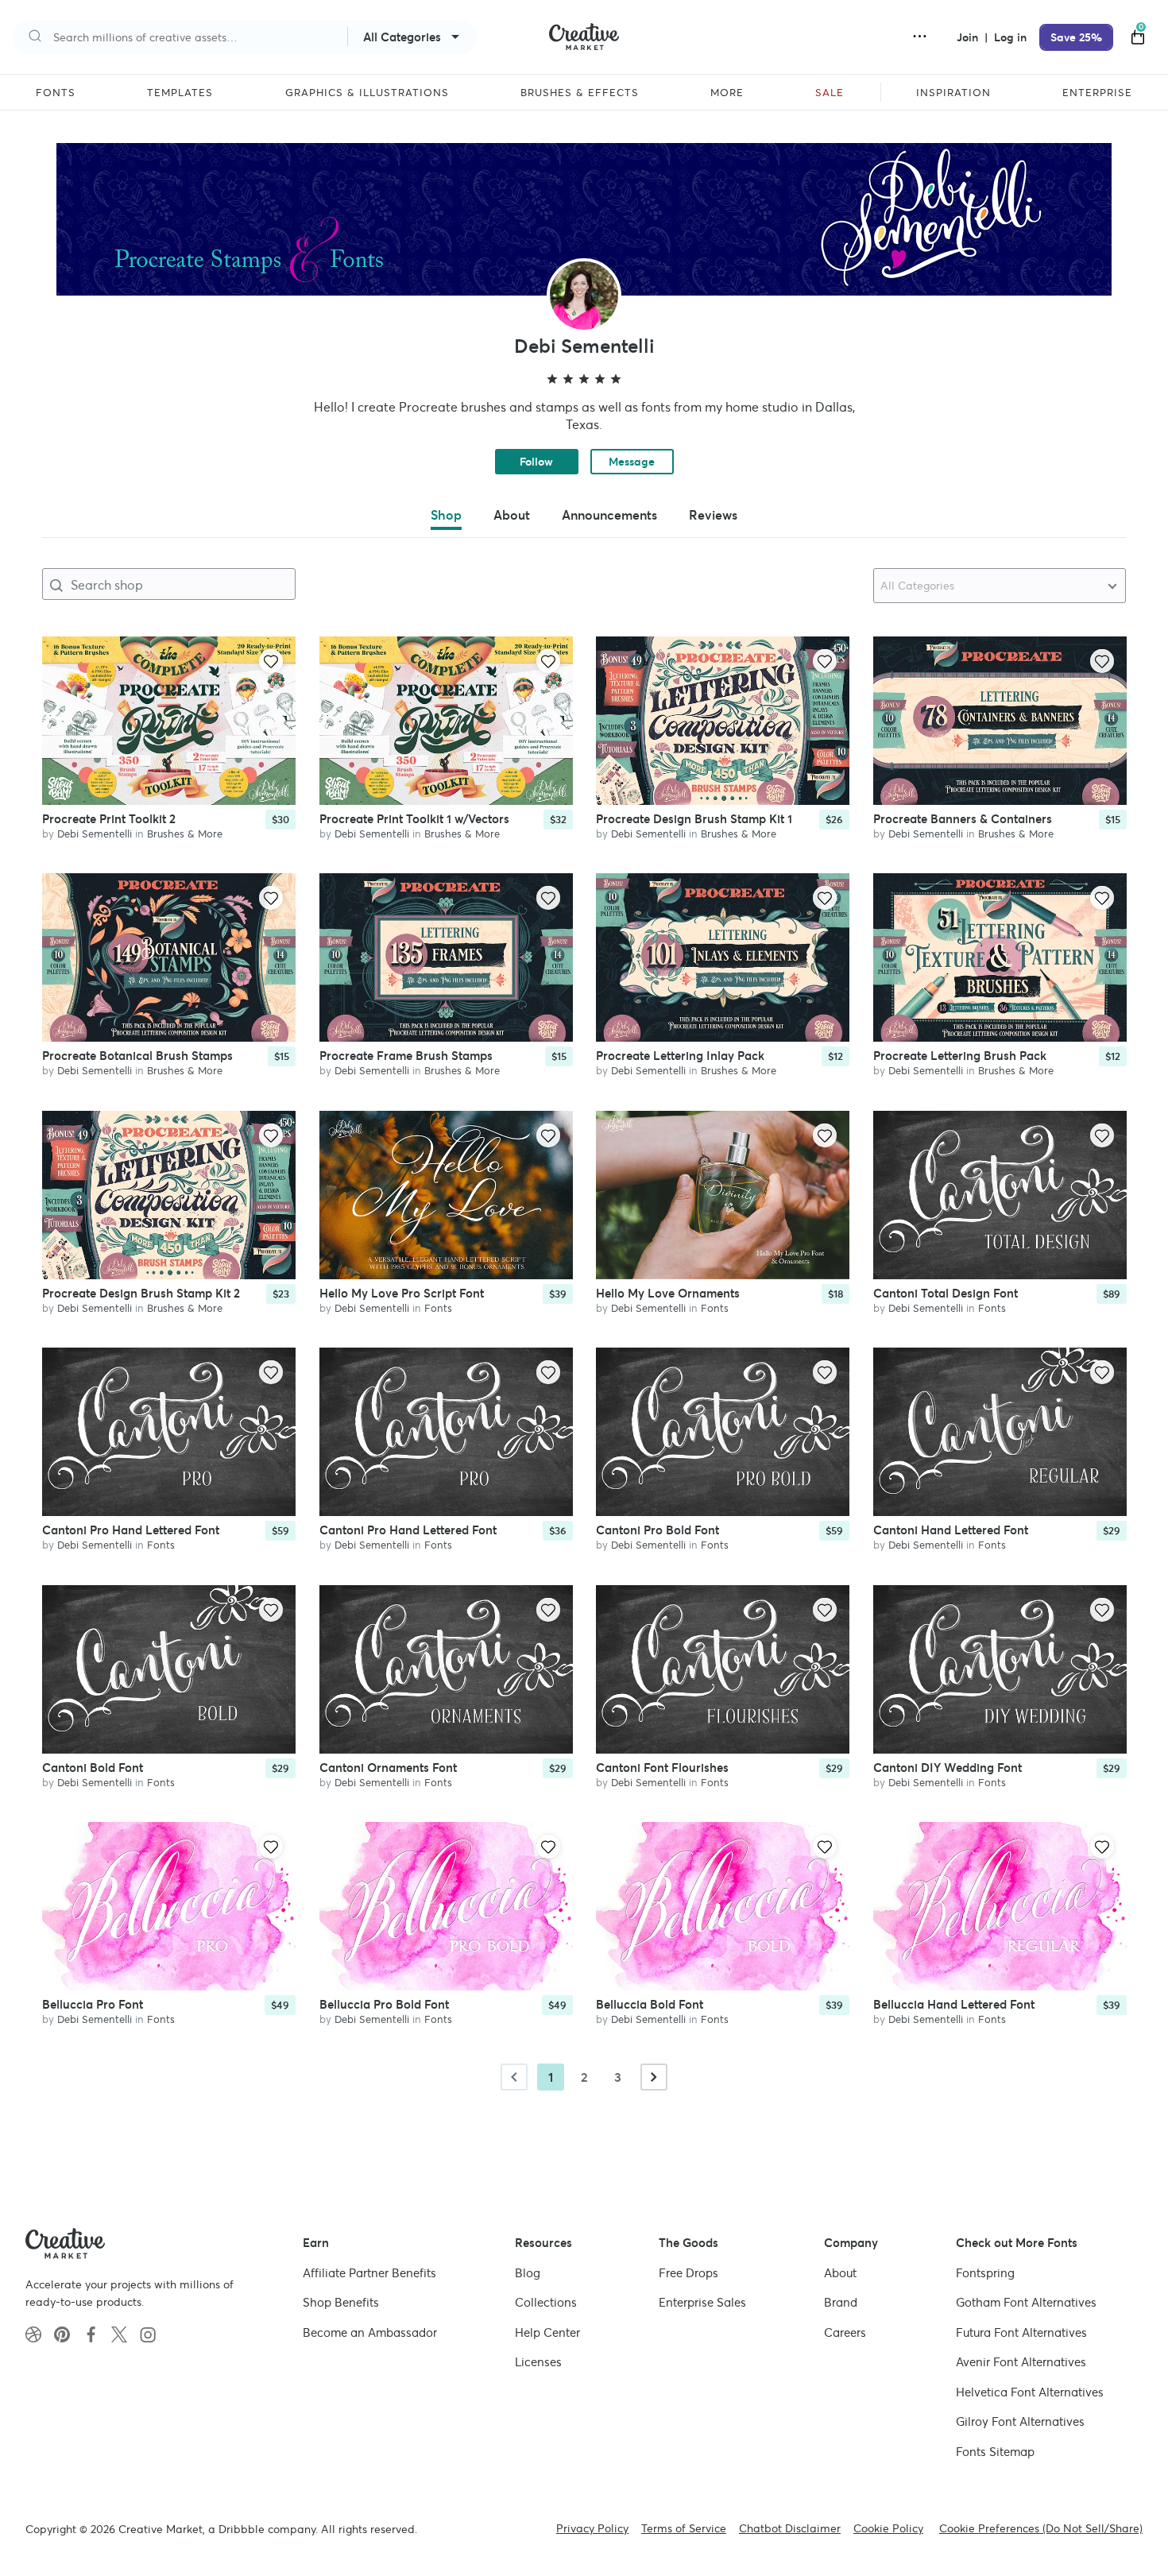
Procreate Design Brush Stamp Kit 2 (141, 1293)
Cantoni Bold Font (93, 1768)
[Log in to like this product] (271, 661)
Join (969, 37)
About (840, 2273)
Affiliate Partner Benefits (369, 2273)
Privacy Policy (592, 2528)
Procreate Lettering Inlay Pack (680, 1056)
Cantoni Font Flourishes (662, 1768)
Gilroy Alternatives (1020, 2421)
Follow (536, 462)
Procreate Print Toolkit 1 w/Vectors (414, 819)
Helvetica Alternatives (1030, 2392)
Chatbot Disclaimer (790, 2528)
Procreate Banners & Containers (963, 819)
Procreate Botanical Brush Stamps (137, 1056)
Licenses (538, 2362)
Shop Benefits (341, 2302)
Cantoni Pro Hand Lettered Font (131, 1531)
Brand (841, 2302)
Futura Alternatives (1021, 2332)
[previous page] (514, 2077)
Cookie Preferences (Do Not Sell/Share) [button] (1041, 2528)
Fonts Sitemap (995, 2452)
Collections (546, 2302)
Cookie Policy (888, 2528)
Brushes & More (185, 834)
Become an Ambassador (370, 2332)
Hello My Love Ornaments (668, 1293)
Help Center (547, 2332)
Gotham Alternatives (1026, 2302)
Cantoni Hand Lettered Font (951, 1531)
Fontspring (985, 2273)
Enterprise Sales (702, 2302)
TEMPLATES (180, 93)
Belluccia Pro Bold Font (384, 2005)
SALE (830, 93)
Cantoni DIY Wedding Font (948, 1768)
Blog (528, 2273)
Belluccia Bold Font (650, 2005)
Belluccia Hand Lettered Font (954, 2005)
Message (632, 462)
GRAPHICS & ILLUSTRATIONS (367, 93)
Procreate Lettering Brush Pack (960, 1056)
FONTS (56, 93)
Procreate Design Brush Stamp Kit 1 (694, 819)
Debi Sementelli (95, 834)
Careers (845, 2332)
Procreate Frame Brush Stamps (406, 1056)
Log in (1010, 37)
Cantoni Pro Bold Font (657, 1531)
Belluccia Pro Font (93, 2005)
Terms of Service (684, 2528)
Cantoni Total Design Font (946, 1293)
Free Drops (688, 2273)
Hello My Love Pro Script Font (402, 1293)
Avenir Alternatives (1021, 2362)
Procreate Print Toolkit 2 (109, 819)
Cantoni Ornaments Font (388, 1768)
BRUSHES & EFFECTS (580, 93)
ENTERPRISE (1097, 93)
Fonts (438, 1308)
